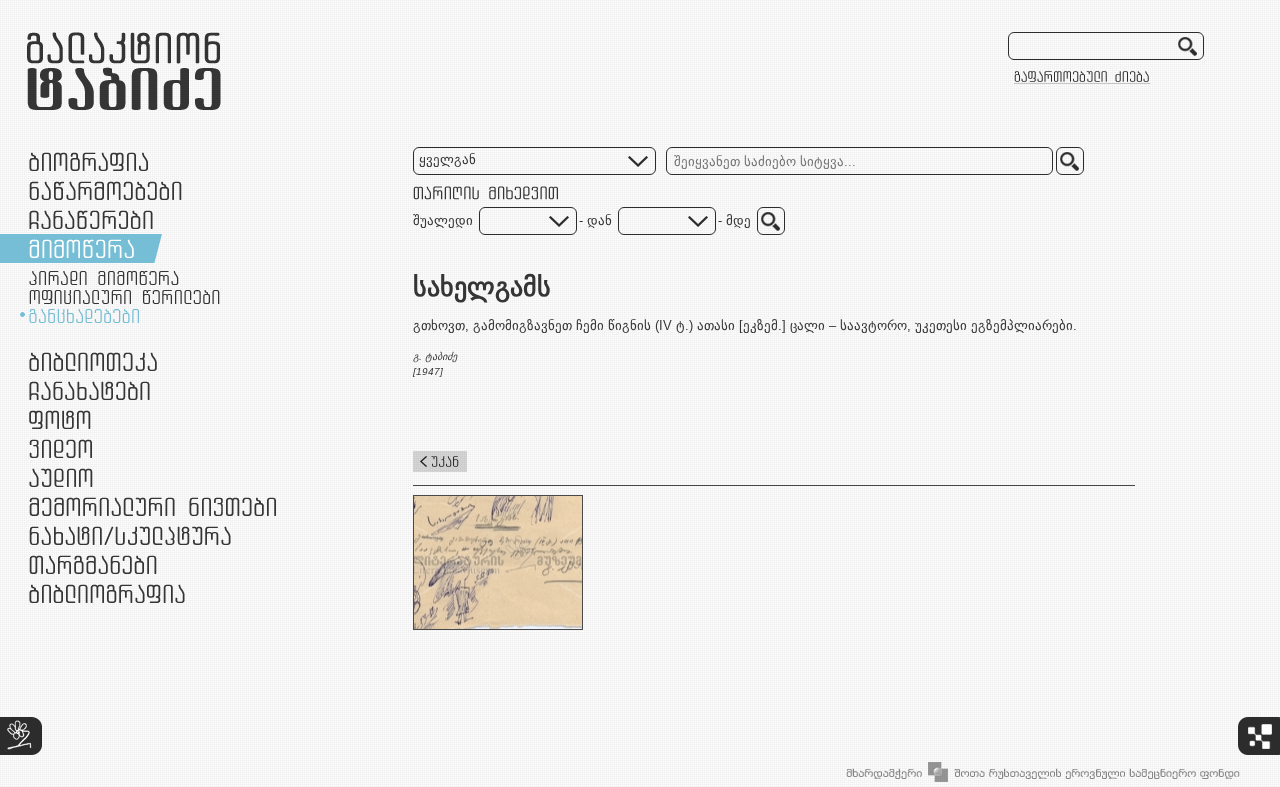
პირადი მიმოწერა (104, 278)
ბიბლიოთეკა (93, 361)
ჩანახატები (89, 390)
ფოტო (60, 419)
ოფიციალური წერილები (124, 297)
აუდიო (61, 477)
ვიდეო (60, 448)
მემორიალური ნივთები (152, 506)
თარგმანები (93, 564)
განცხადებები (84, 316)
